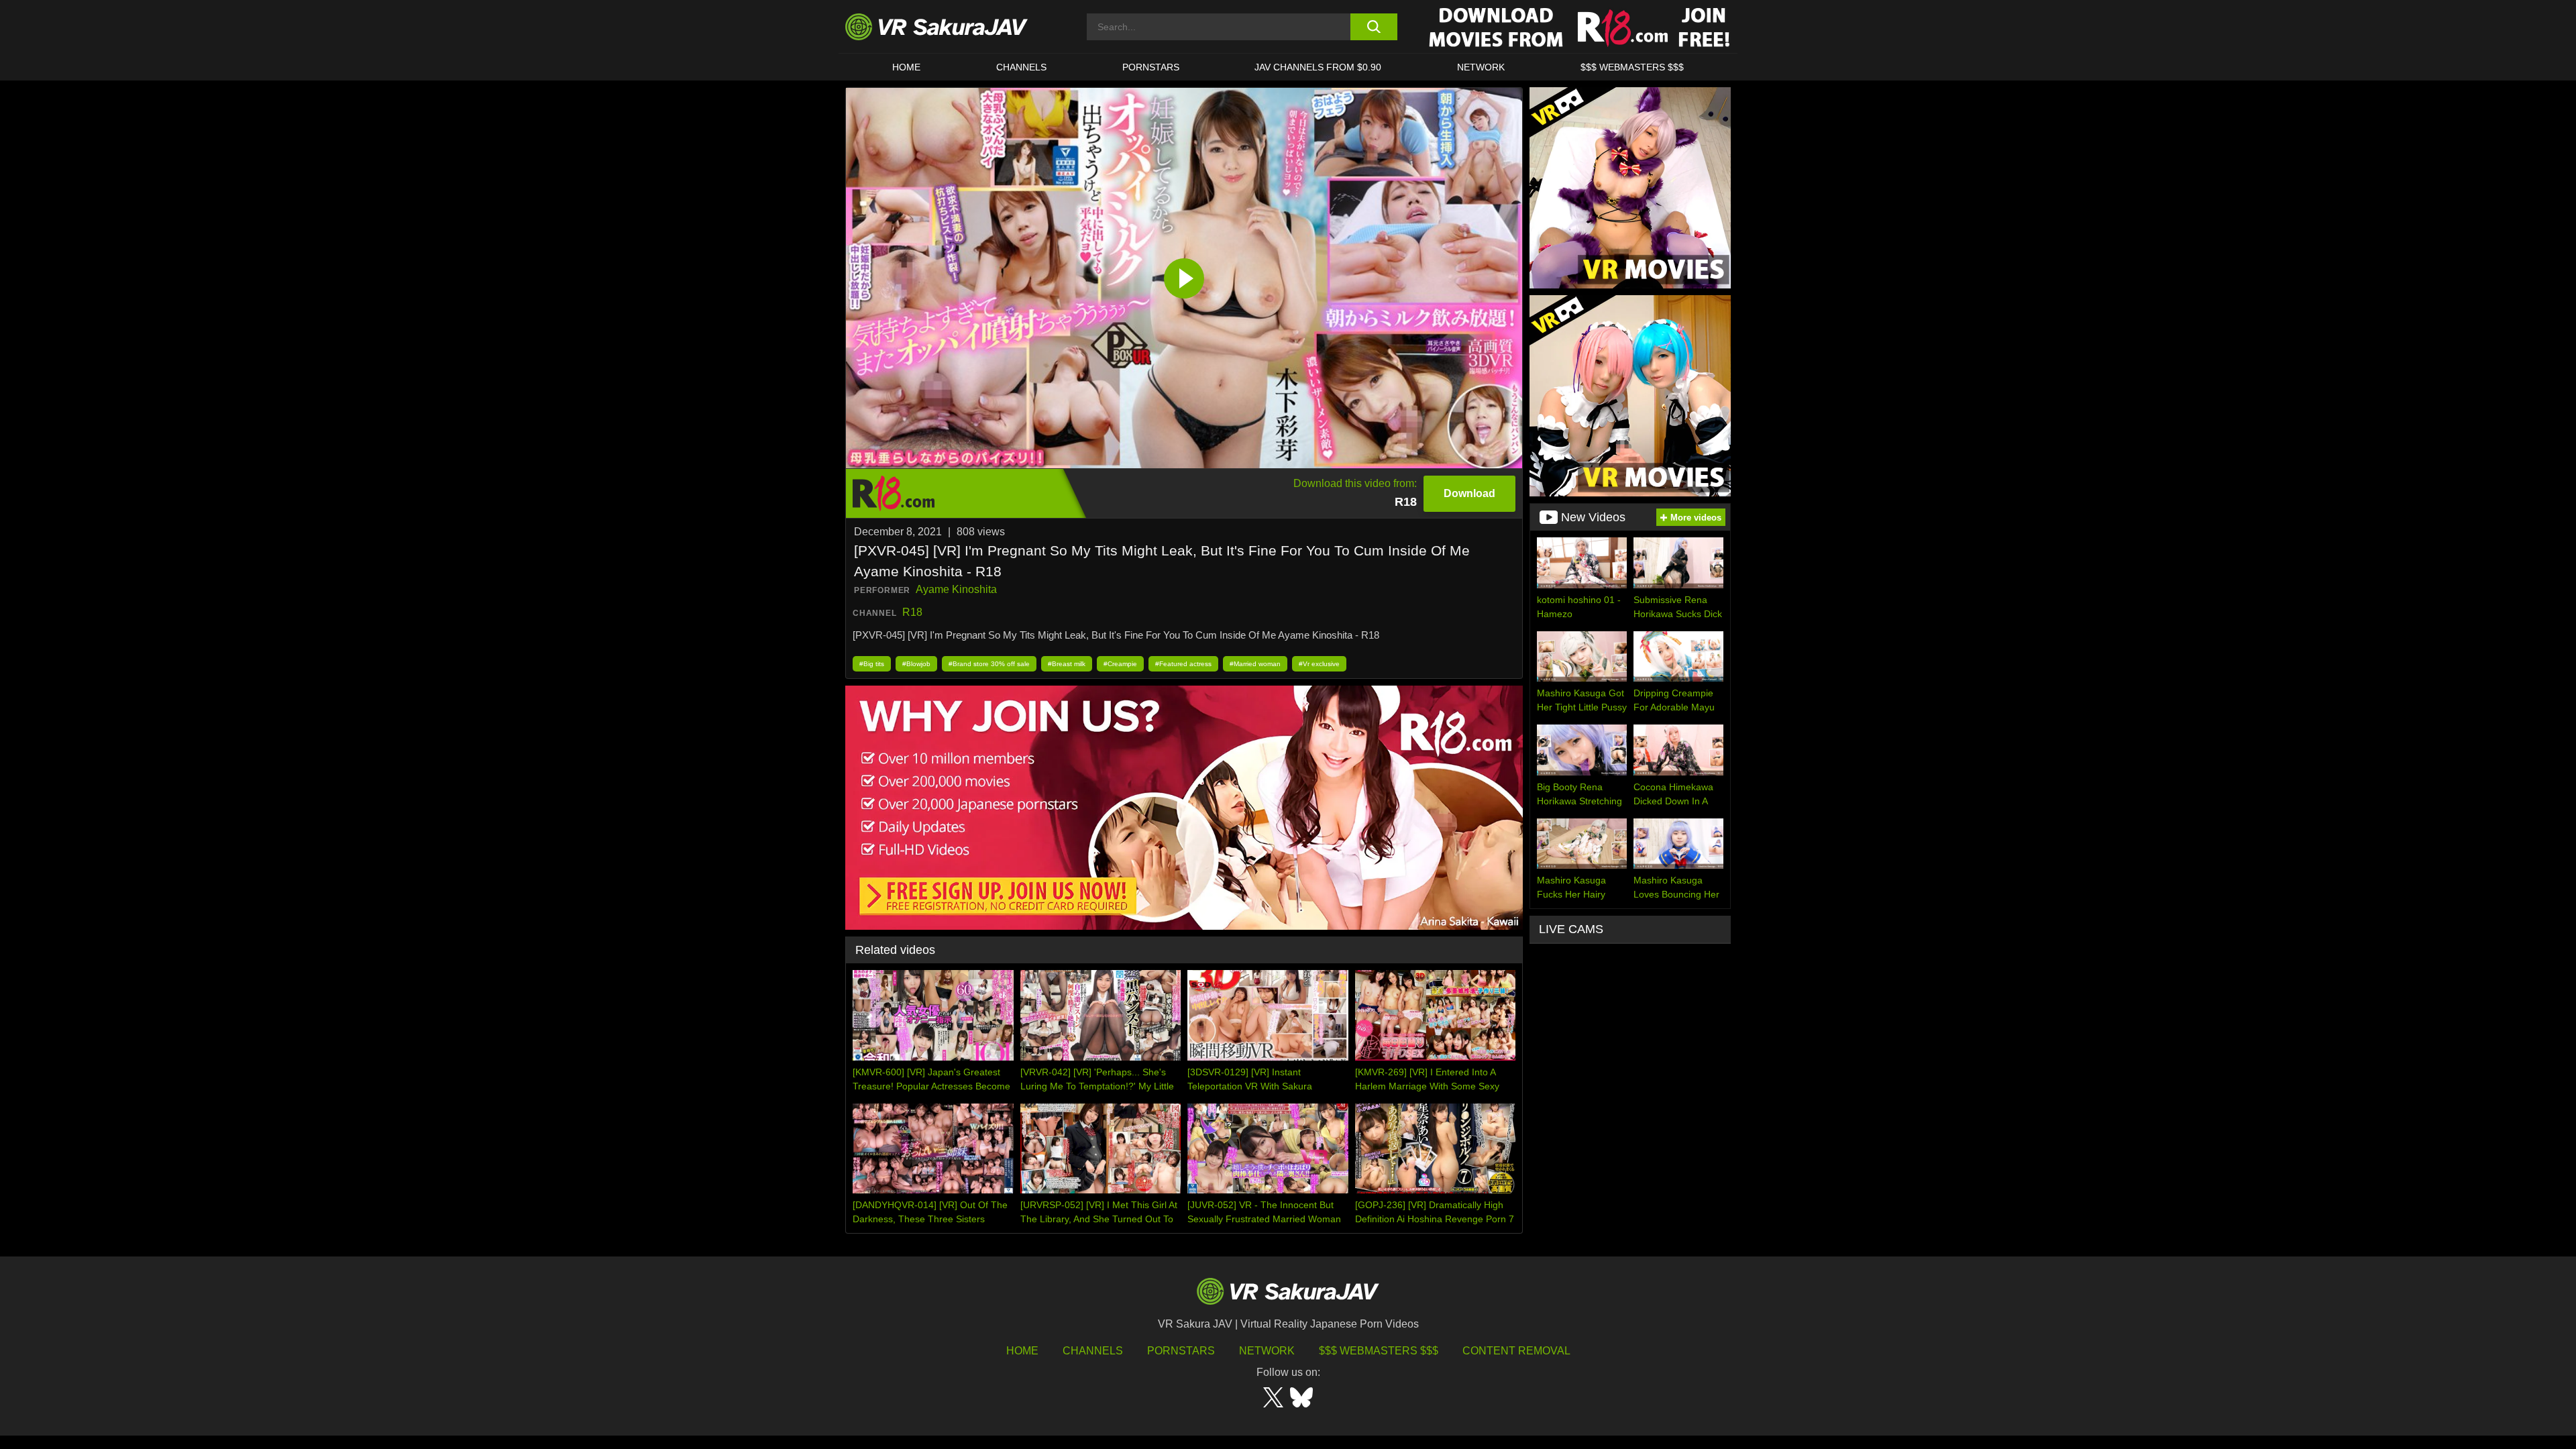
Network (1481, 67)
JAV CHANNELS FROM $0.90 (1318, 67)
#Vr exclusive (1319, 664)
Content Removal (1516, 1351)
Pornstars (1151, 67)
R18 (912, 612)
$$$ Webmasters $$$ (1379, 1351)
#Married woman (1255, 664)
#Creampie (1120, 664)
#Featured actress (1183, 664)
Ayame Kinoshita (956, 589)
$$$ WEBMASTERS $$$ (1632, 67)
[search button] (1374, 27)
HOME (906, 67)
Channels (1021, 67)
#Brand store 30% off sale (989, 664)
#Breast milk (1067, 664)
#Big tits (872, 664)
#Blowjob (916, 664)
